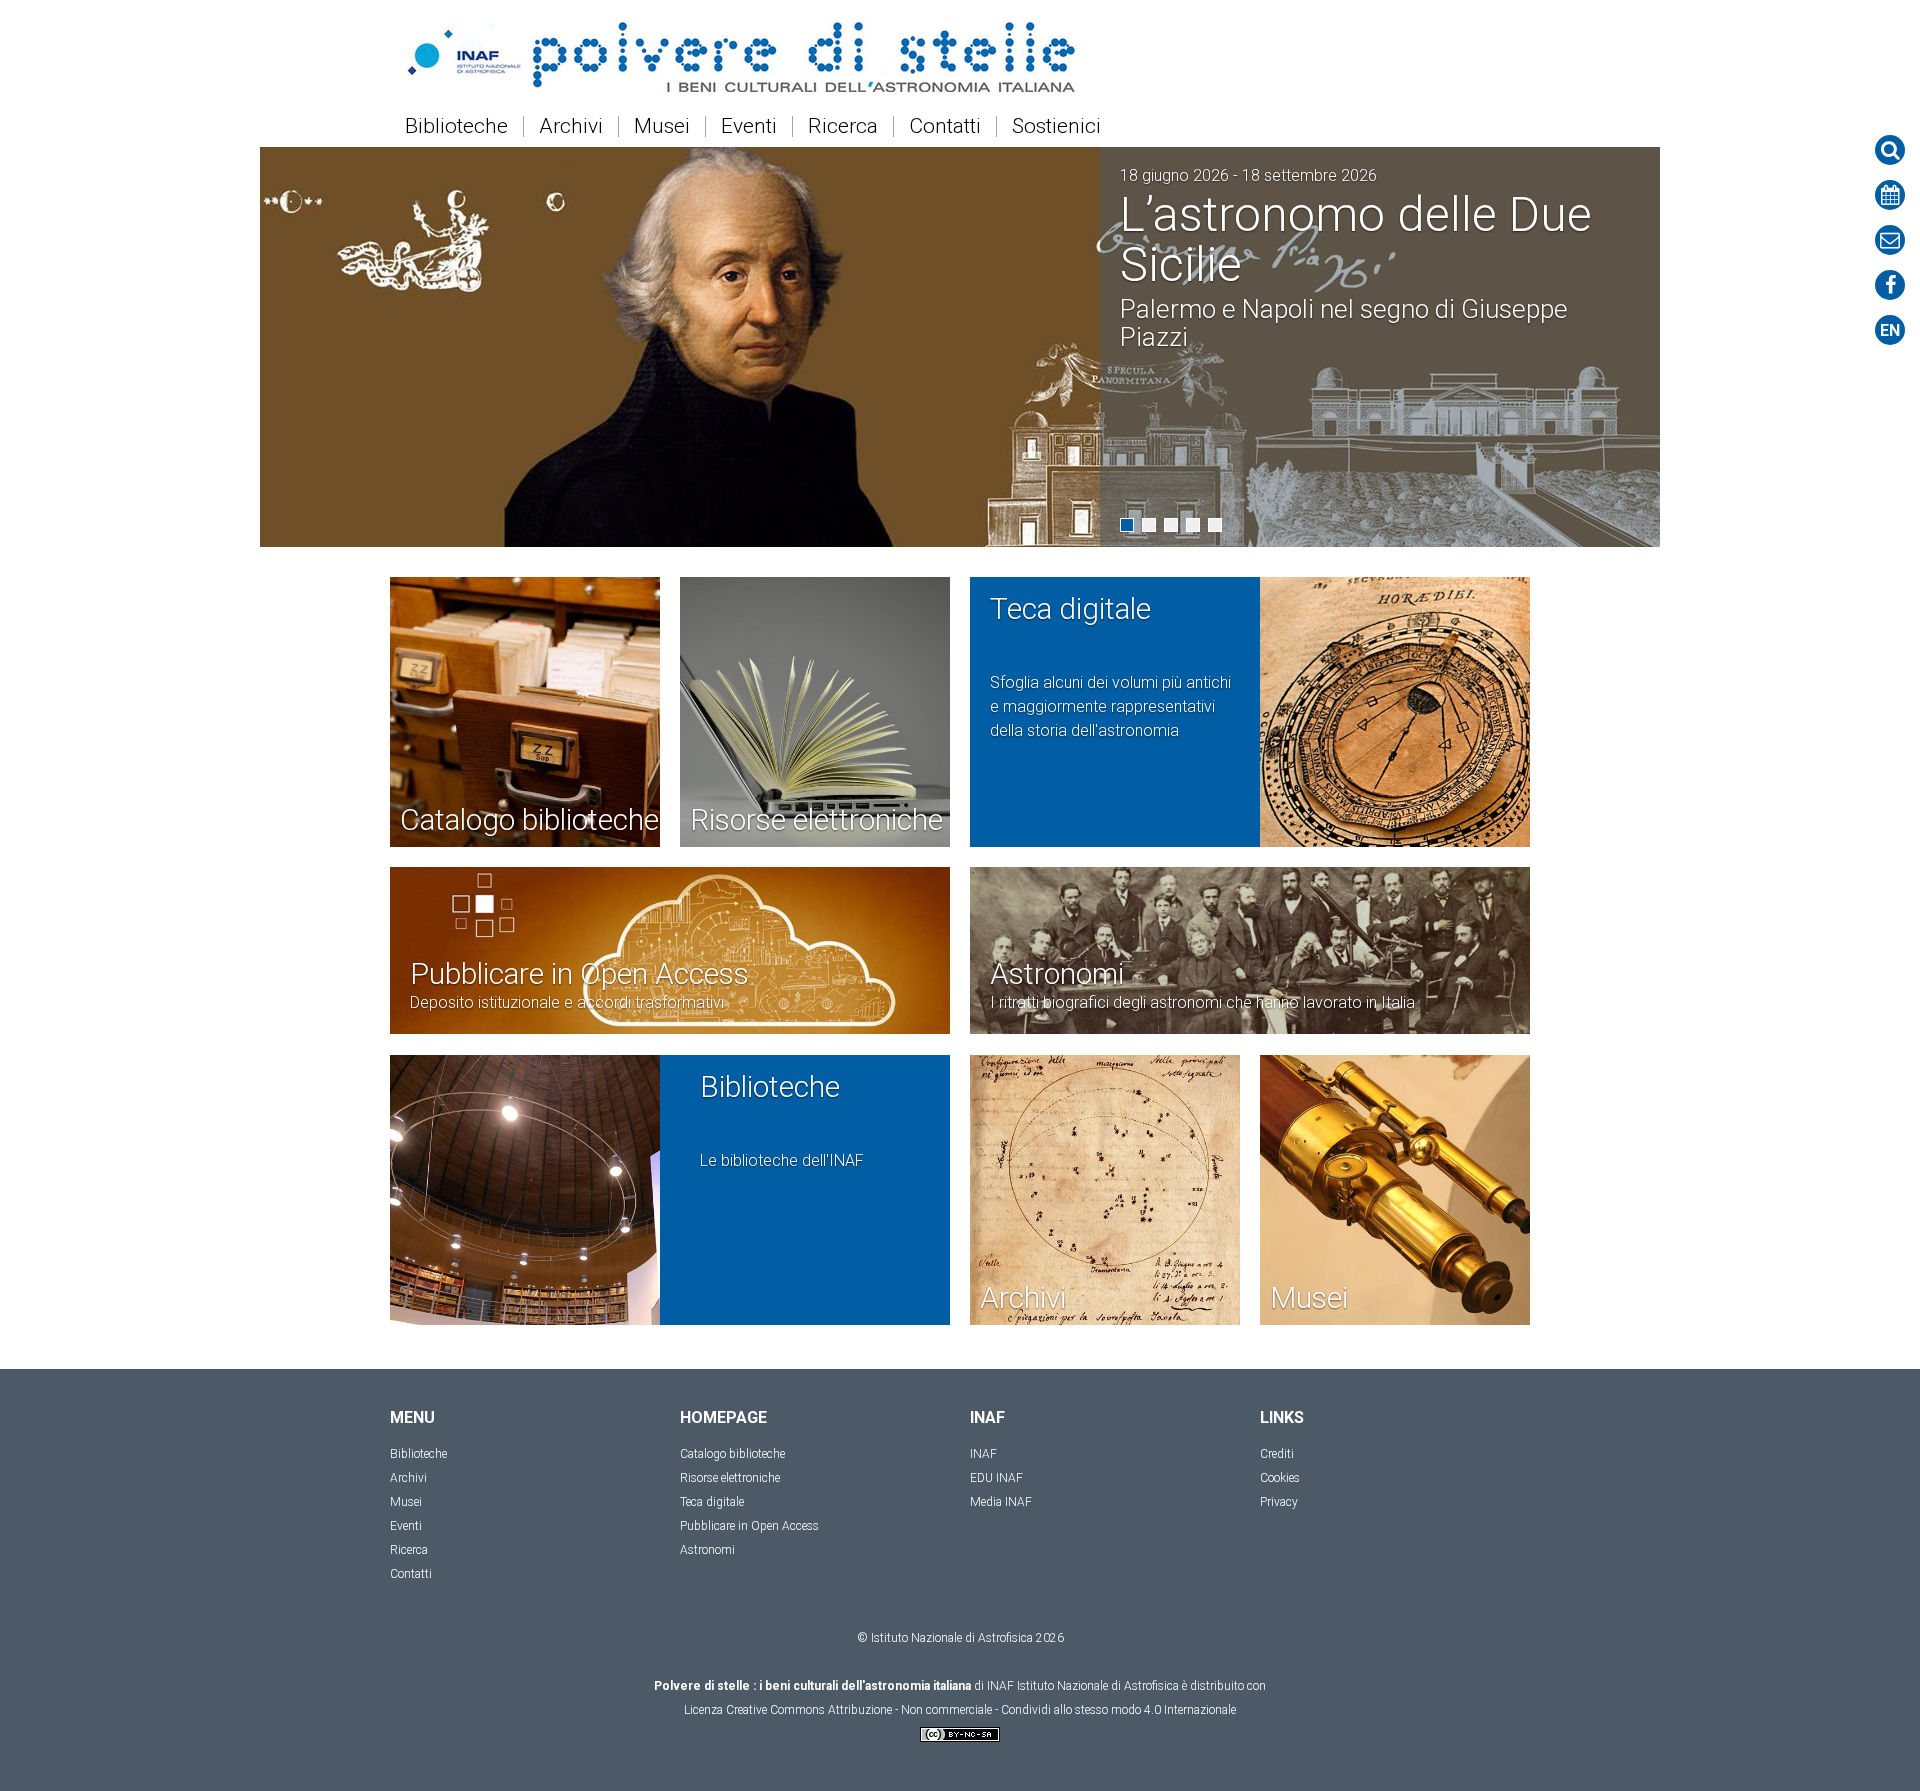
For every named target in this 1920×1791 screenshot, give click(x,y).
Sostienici (1056, 126)
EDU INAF (996, 1478)
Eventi (749, 126)
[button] (1127, 525)
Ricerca (843, 126)
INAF (983, 1454)
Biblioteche (456, 126)
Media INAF (1001, 1502)
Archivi (571, 126)
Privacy (1279, 1502)
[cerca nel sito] (1890, 150)
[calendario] (1890, 195)
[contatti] (1890, 240)
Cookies (1280, 1478)
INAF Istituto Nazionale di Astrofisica (1083, 1686)
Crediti (1277, 1454)
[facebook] (1890, 285)
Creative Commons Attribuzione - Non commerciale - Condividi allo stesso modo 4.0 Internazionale (981, 1710)
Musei (662, 126)
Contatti (945, 126)
